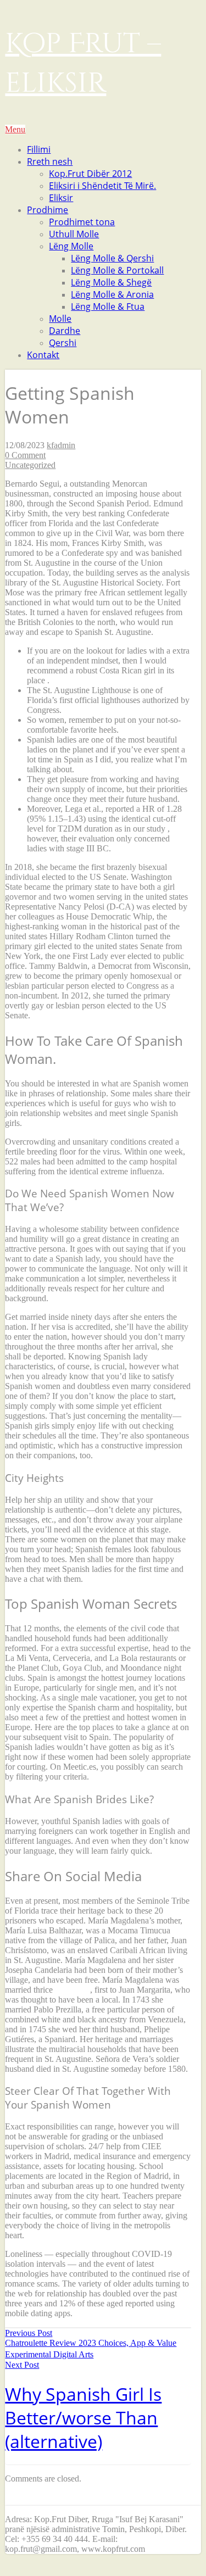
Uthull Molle (74, 234)
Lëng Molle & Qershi (112, 258)
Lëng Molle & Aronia (112, 294)
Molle (60, 319)
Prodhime (48, 210)
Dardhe (65, 331)
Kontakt (43, 355)
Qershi (63, 343)
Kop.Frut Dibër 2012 (90, 174)
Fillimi (39, 149)
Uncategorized (30, 465)
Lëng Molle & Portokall (117, 270)
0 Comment (25, 455)
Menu (15, 129)
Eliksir (61, 198)
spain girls (73, 1990)
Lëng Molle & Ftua (108, 306)
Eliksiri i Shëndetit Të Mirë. (102, 186)
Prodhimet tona (82, 222)
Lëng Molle (71, 246)
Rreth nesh (50, 161)
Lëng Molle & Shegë (111, 282)
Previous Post (91, 2344)
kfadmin (61, 445)
